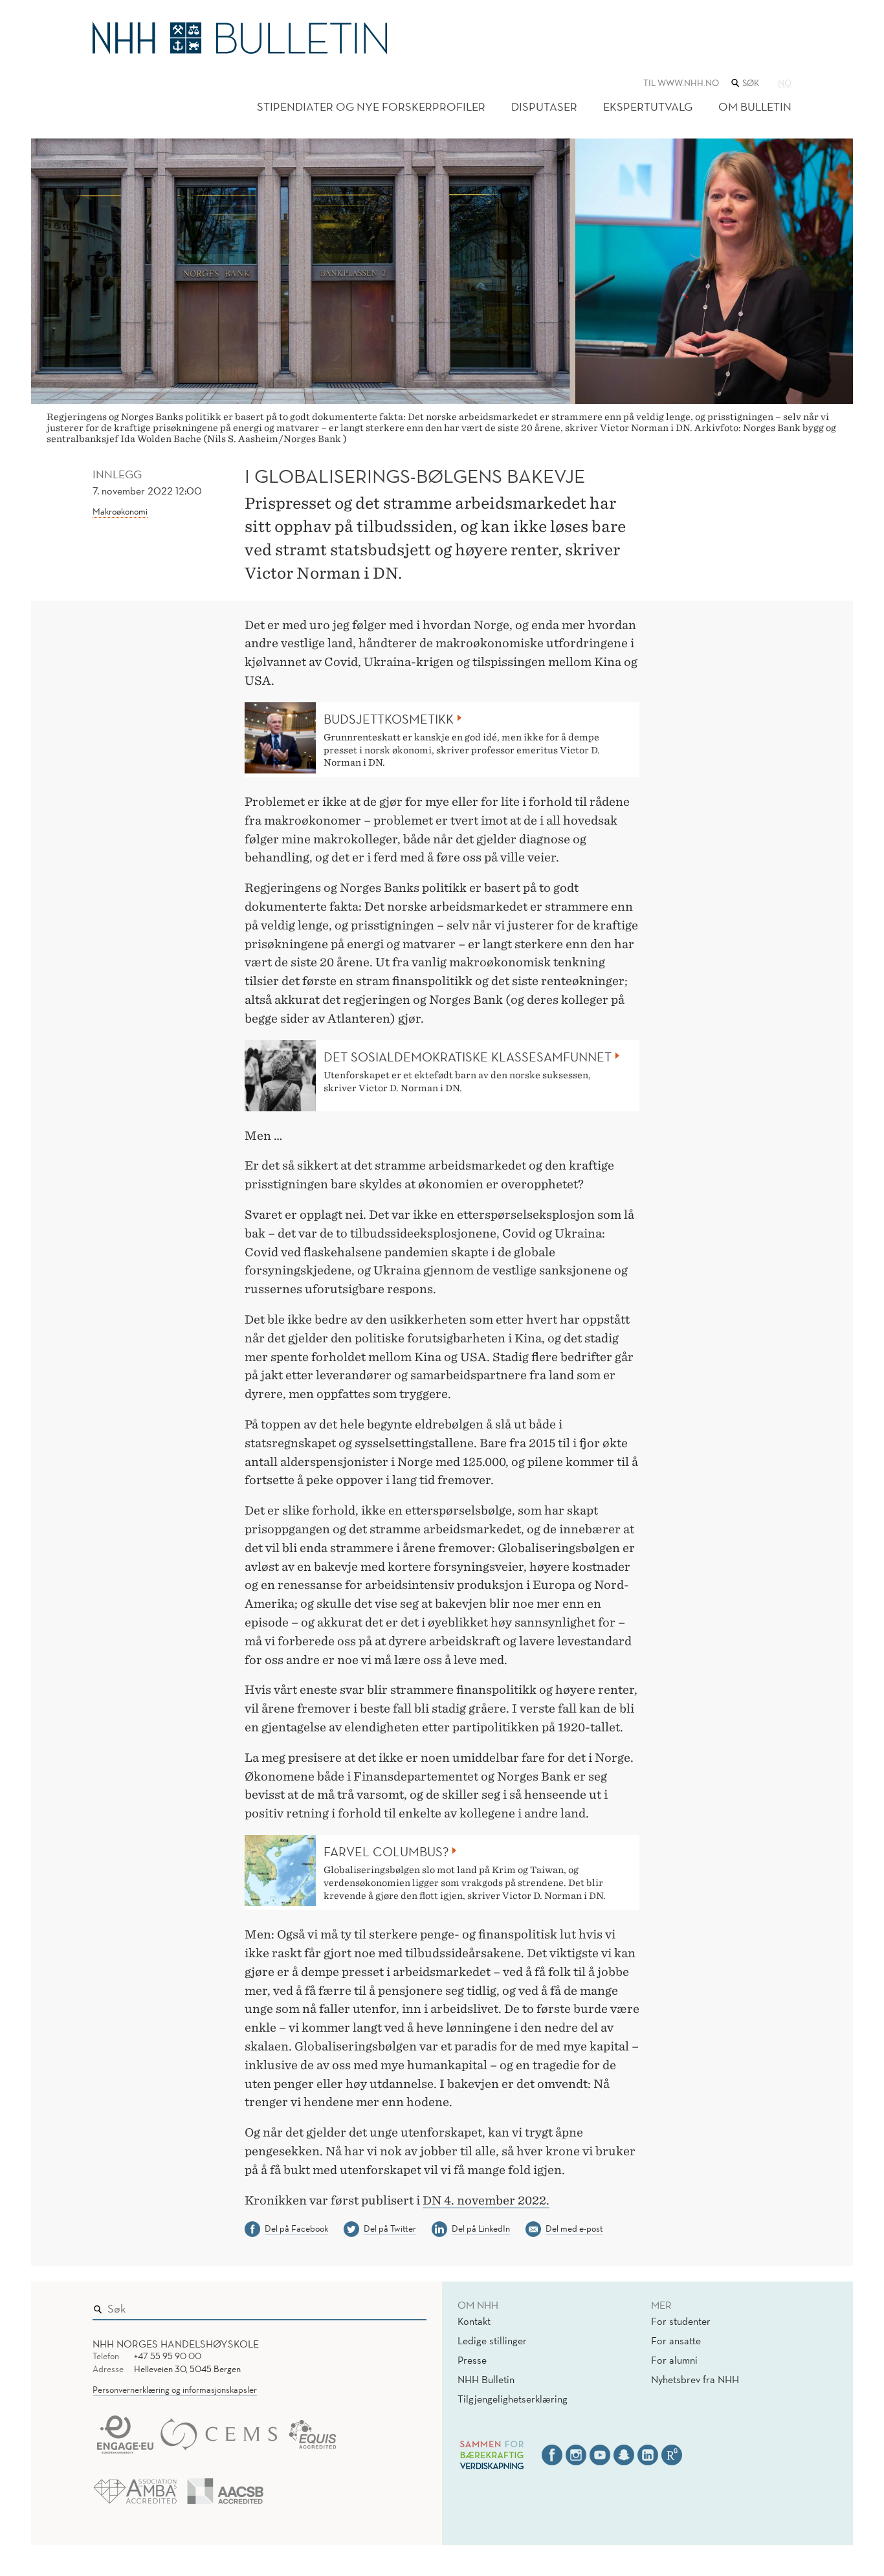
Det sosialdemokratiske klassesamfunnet (468, 1057)
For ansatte (676, 2340)
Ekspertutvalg (648, 106)
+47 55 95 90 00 (168, 2356)
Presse (472, 2360)
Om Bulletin (755, 106)
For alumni (674, 2360)
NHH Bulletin (486, 2379)
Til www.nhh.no (681, 83)
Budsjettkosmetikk (389, 719)
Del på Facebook (296, 2228)
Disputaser (544, 106)
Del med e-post (574, 2228)
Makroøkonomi (120, 511)
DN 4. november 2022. (486, 2200)
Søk (408, 2305)
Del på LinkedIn (481, 2228)
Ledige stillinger (492, 2340)
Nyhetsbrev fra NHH (695, 2379)
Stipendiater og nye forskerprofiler (371, 106)
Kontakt (474, 2321)
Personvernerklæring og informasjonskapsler (175, 2390)
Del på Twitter (390, 2228)
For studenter (681, 2321)
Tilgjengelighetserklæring (513, 2399)
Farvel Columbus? (386, 1852)
